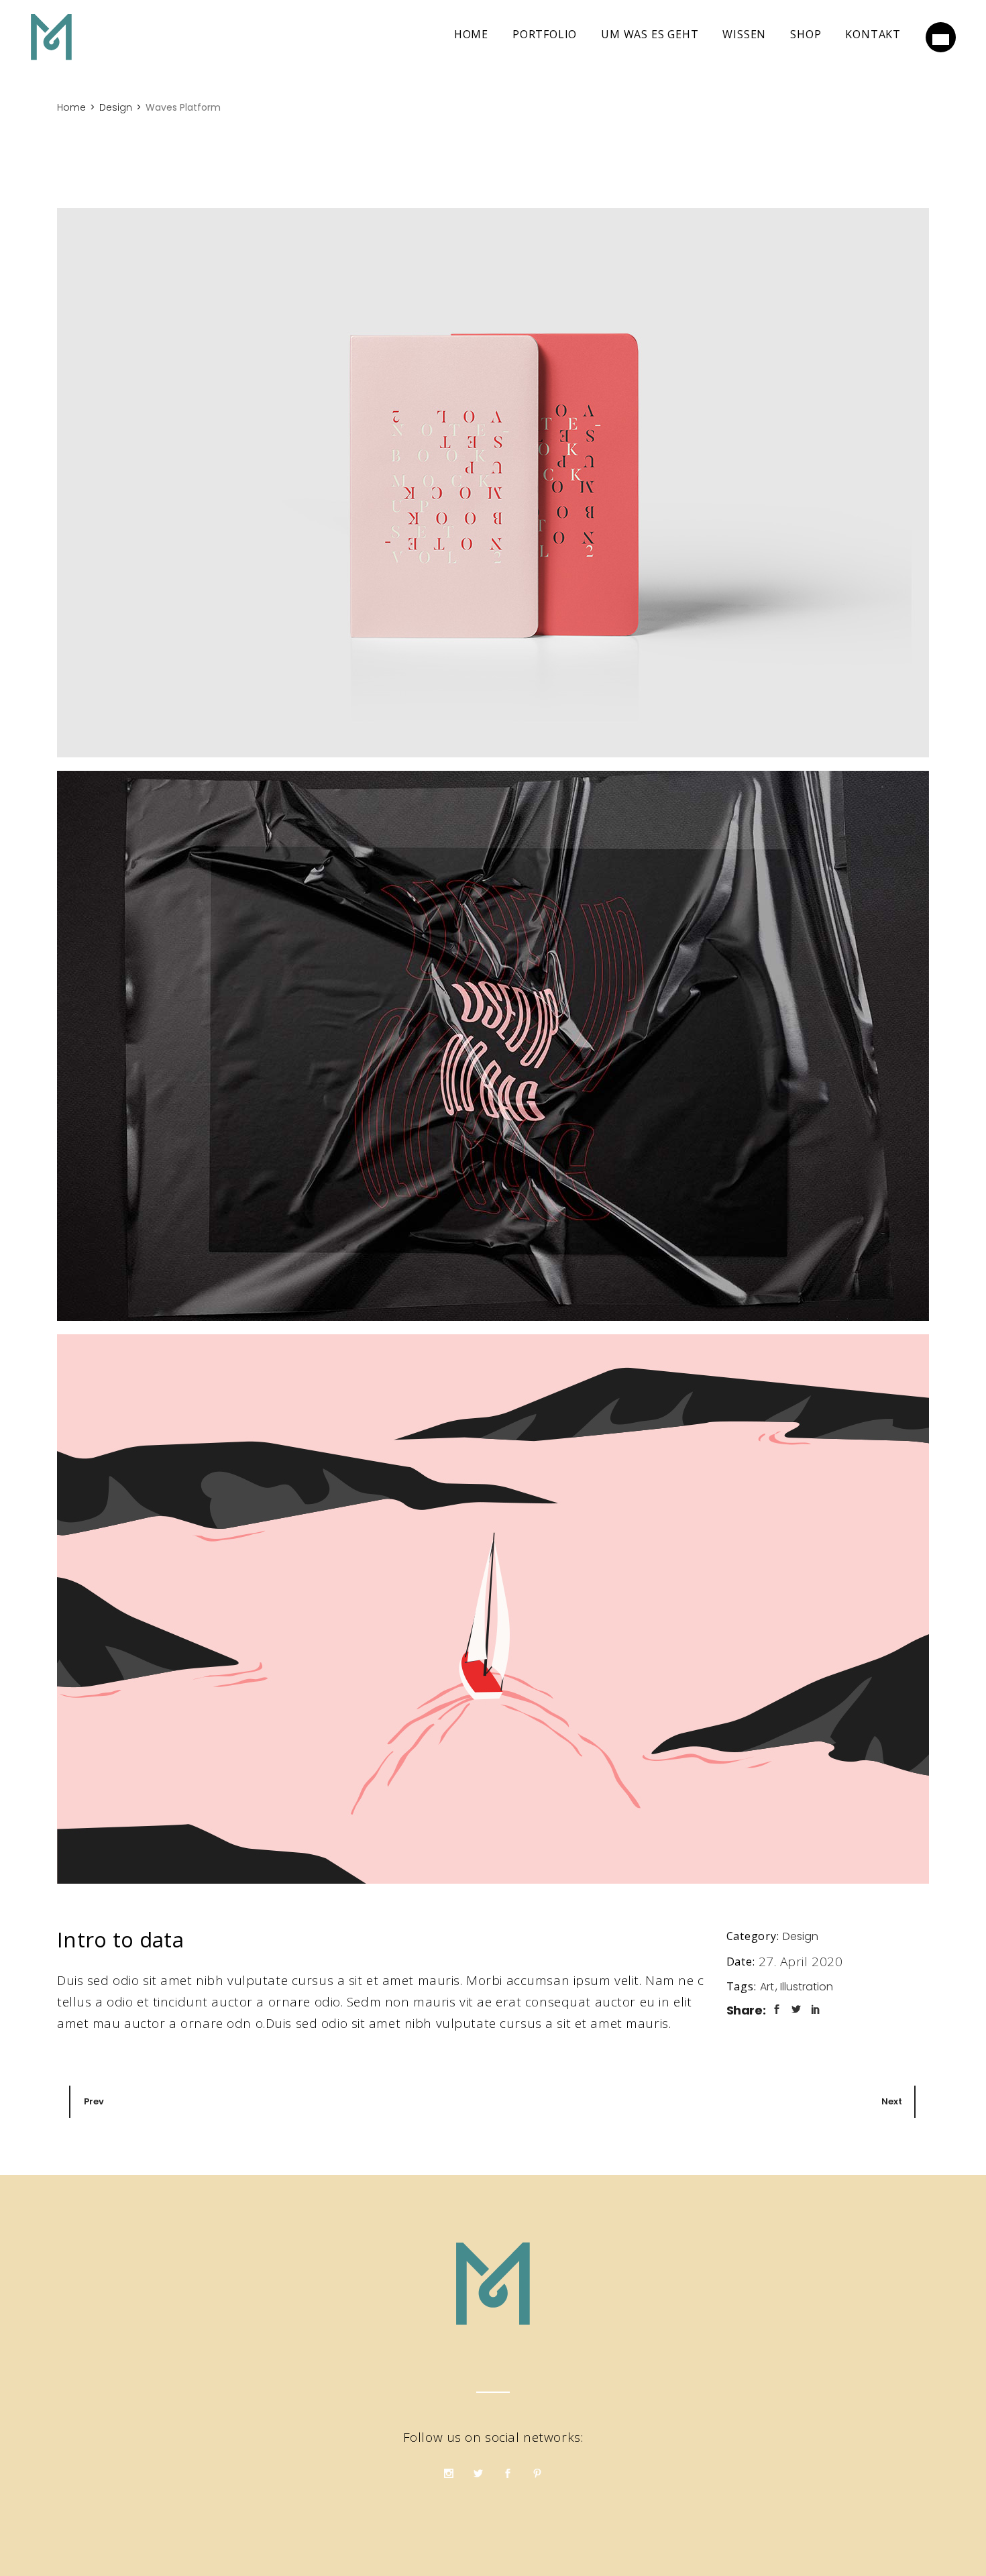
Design (801, 1936)
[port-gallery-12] (493, 1609)
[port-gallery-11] (493, 1046)
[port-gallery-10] (493, 483)
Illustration (807, 1987)
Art (768, 1987)
